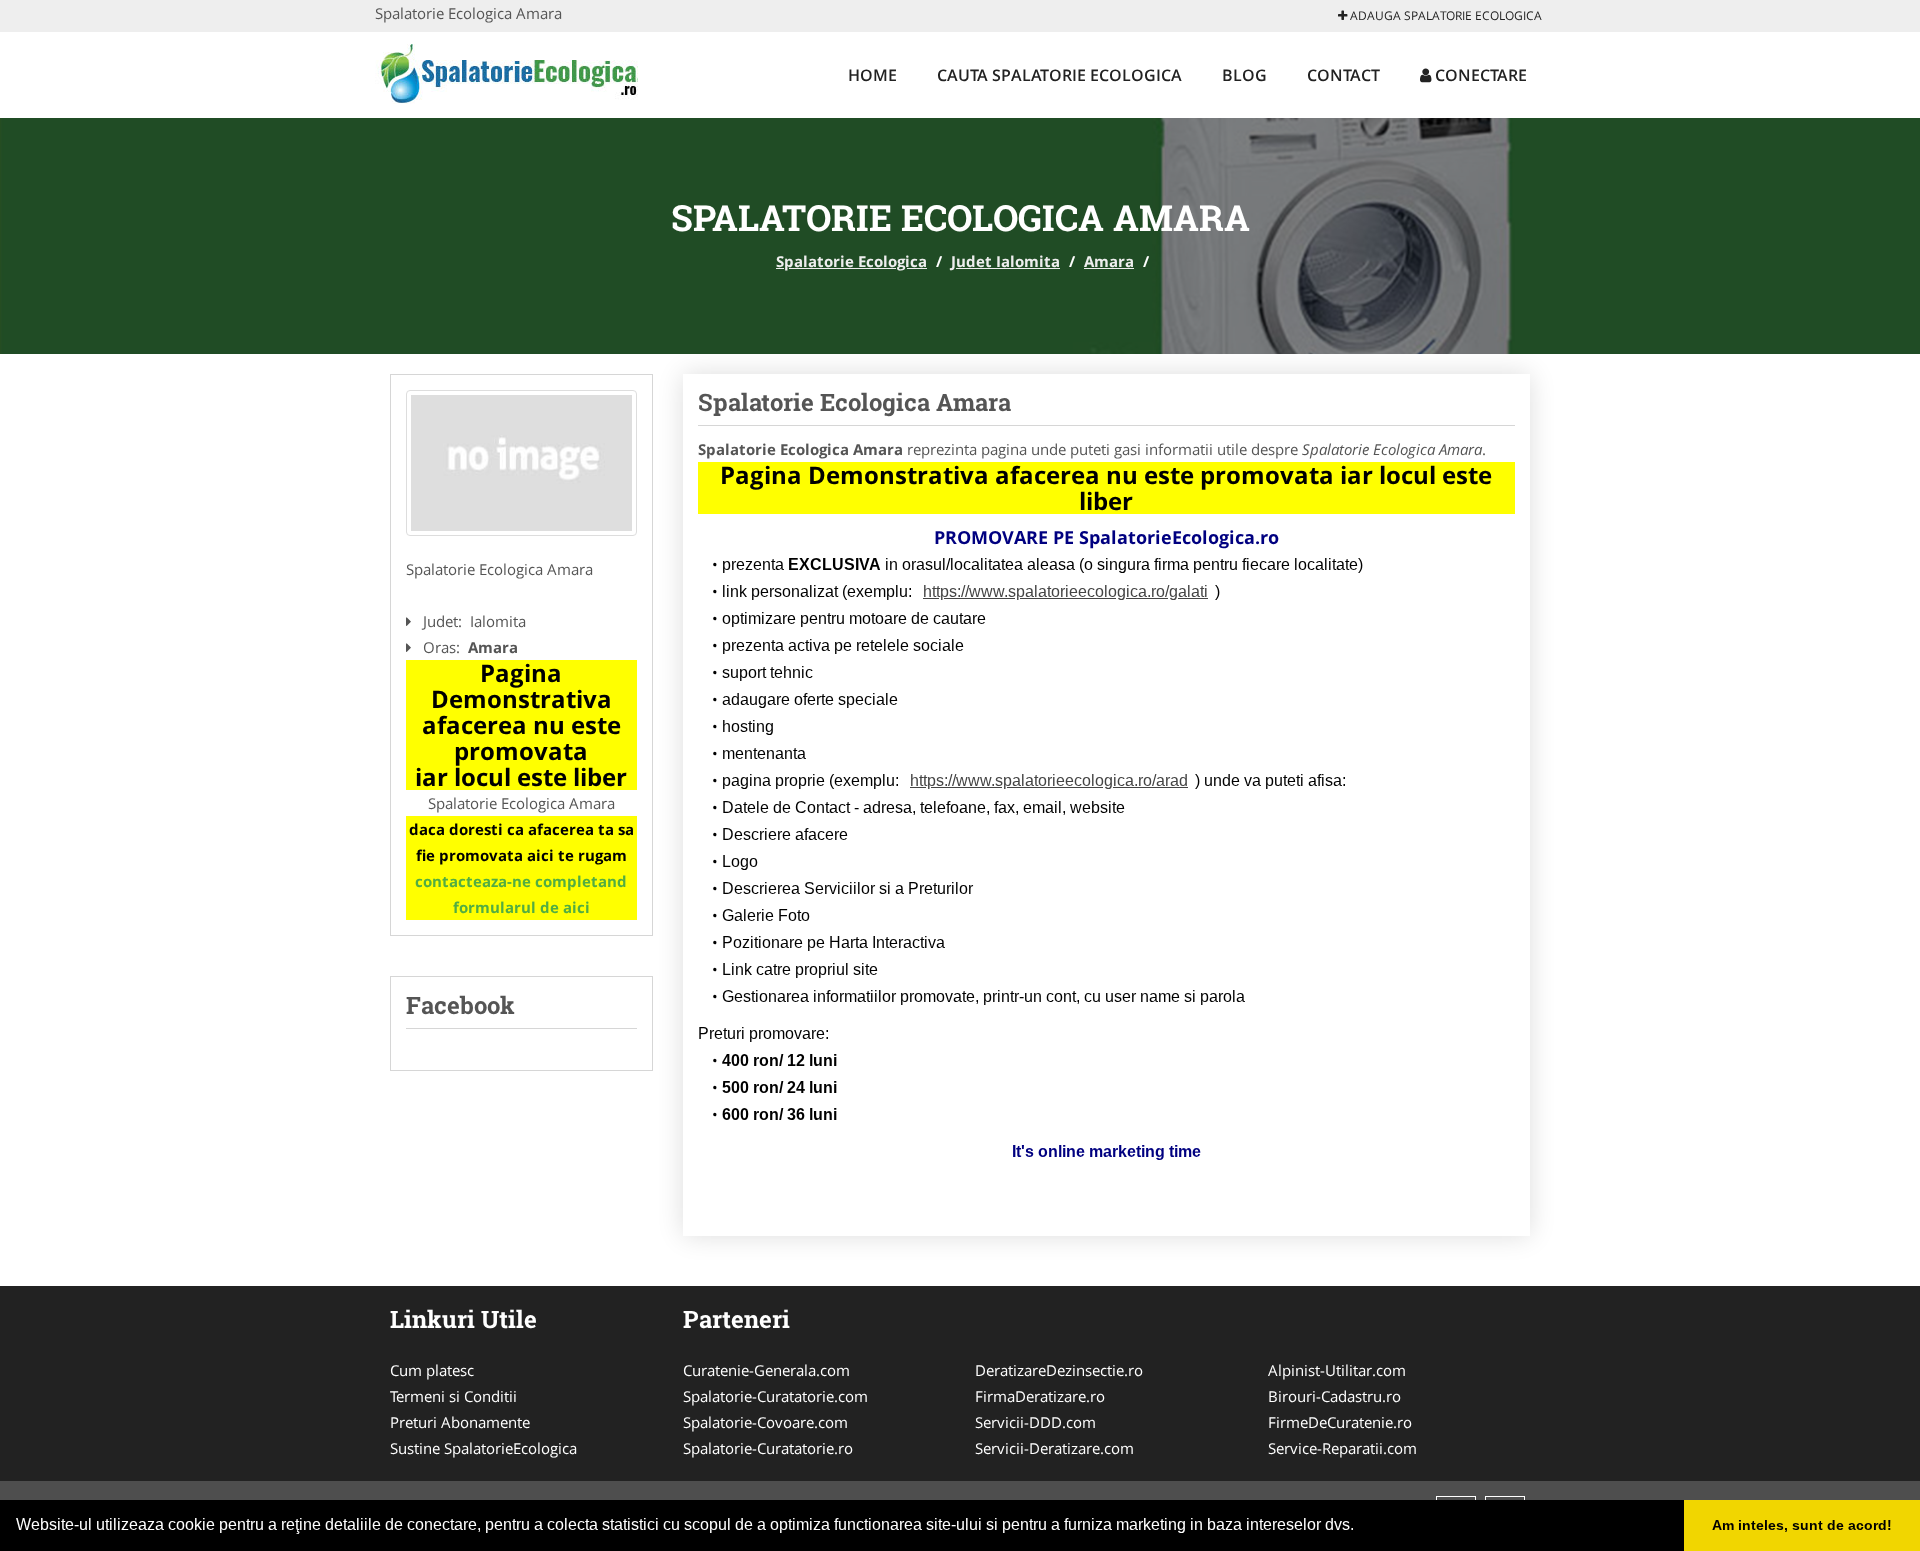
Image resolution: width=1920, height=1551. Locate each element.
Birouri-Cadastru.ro (1334, 1396)
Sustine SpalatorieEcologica (483, 1448)
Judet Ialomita (1005, 261)
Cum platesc (432, 1370)
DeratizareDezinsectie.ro (1059, 1370)
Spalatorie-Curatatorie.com (775, 1396)
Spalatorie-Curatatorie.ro (768, 1448)
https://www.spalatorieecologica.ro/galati (1065, 591)
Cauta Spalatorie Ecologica (1059, 75)
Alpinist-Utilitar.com (1337, 1370)
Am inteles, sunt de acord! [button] (1802, 1525)
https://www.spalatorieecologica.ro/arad (1049, 780)
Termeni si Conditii (453, 1396)
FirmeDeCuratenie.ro (1340, 1422)
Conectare (1479, 75)
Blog (1244, 75)
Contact (1343, 75)
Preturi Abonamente (460, 1422)
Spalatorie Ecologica (851, 261)
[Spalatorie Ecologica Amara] (521, 463)
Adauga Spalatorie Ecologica (1444, 15)
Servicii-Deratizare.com (1054, 1448)
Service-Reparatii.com (1342, 1448)
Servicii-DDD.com (1035, 1422)
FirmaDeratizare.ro (1040, 1396)
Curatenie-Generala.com (766, 1370)
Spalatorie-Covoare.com (765, 1422)
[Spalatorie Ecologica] (506, 72)
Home (872, 75)
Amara (1109, 261)
